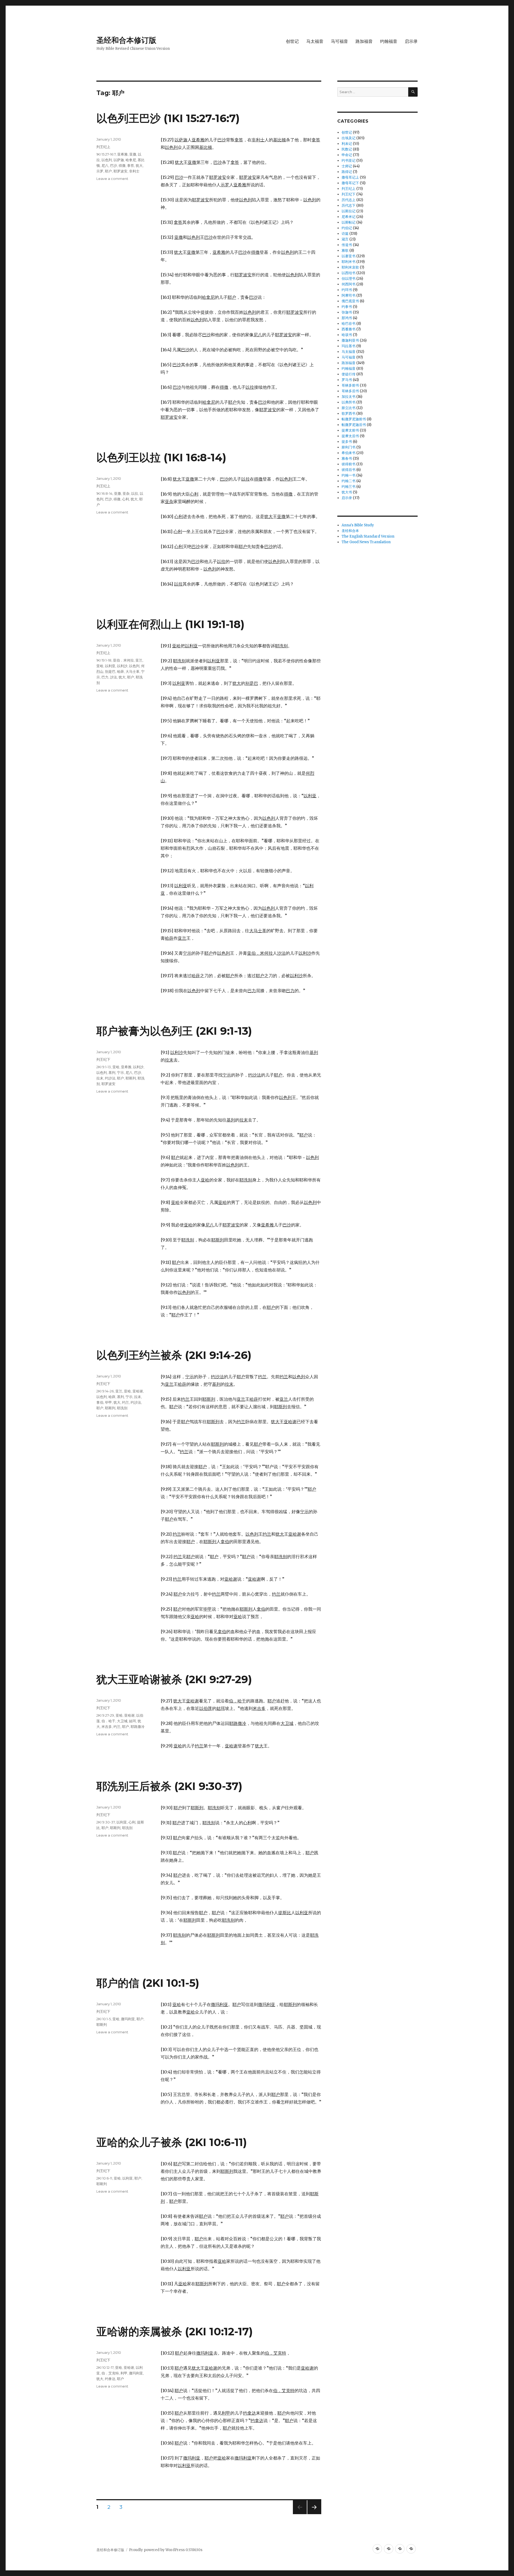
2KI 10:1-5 (104, 2019)
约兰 (126, 1402)
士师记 (347, 166)
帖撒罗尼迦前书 (354, 419)
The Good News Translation (366, 542)
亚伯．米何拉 (123, 660)
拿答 (131, 165)
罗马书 (347, 380)
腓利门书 (349, 447)
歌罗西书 (349, 413)
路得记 (347, 172)
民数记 (347, 149)
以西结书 (349, 273)
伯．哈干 (108, 1721)
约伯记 (347, 228)
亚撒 (133, 154)
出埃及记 (349, 138)
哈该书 (347, 335)
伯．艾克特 (110, 2373)
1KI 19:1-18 (104, 660)
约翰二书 (349, 481)
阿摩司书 (349, 295)
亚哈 (100, 666)
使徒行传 (349, 374)
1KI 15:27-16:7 (106, 154)
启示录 (411, 41)
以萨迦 (119, 160)
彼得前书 (349, 464)
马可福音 (339, 41)
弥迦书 (347, 312)
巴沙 (114, 165)
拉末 (100, 1078)
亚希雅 (122, 154)
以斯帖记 (349, 222)
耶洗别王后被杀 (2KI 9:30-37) (169, 1786)
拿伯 (100, 1402)
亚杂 (126, 493)
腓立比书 (349, 408)
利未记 (347, 144)
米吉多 (107, 1727)
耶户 (108, 171)
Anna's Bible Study (358, 525)
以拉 (135, 493)
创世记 (292, 41)
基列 (112, 1072)
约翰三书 (349, 487)
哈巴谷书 (349, 324)
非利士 (134, 171)
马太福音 (315, 41)
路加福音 (364, 41)
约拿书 (347, 307)
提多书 (347, 442)
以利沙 (122, 666)
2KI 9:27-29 (105, 1715)
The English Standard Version (368, 536)
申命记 (347, 155)
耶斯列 (131, 1078)
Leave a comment (112, 179)
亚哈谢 (138, 1391)
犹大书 (347, 492)
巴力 (105, 677)
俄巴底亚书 (350, 301)
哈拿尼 (131, 160)
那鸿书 (347, 318)
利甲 (124, 2373)
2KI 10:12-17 (105, 2367)
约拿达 (110, 2379)
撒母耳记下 (350, 183)
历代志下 (349, 205)
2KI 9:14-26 (105, 1391)
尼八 (105, 165)
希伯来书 (349, 453)
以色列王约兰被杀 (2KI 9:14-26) (174, 1355)
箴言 (345, 239)
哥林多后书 (350, 391)
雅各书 (347, 458)
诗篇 (345, 234)
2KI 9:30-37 (106, 1822)
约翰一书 (349, 475)
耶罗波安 (120, 171)
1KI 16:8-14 (104, 493)
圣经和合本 (350, 531)
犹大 (139, 165)
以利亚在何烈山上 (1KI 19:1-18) (170, 624)
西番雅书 (349, 329)
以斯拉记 (349, 211)
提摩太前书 (350, 430)
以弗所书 (349, 402)
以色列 (107, 160)
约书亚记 (349, 160)
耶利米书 (349, 262)
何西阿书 (349, 284)
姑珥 (133, 1721)
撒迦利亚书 (350, 340)
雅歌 (345, 250)
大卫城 (122, 1721)
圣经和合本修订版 (126, 40)
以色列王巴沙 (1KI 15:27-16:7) (168, 118)
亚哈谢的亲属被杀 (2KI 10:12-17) (175, 2331)
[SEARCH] (413, 92)
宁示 (120, 1072)
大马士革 (133, 671)
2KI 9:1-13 (104, 1067)
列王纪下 (103, 1059)
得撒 (122, 165)
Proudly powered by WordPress (157, 2550)
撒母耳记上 (350, 177)
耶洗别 (122, 1408)
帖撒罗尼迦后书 (354, 425)
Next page (314, 2514)
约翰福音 (389, 41)
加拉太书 (349, 397)
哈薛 (120, 671)
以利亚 (110, 666)
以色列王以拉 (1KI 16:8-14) (161, 457)
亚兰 (139, 660)
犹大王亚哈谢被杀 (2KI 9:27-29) (174, 1679)
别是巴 (110, 671)
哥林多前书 (350, 385)
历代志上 (349, 200)
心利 (126, 499)
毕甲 (108, 1402)
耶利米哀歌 (350, 267)
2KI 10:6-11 (104, 2178)
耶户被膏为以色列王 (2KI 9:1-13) (174, 1031)
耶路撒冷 (138, 1727)
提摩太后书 (350, 436)
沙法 (114, 677)
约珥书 (347, 290)
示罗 (100, 171)
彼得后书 (349, 470)
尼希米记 (349, 217)
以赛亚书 (349, 256)
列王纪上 (103, 147)
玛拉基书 (349, 346)
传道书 (347, 245)
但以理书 (349, 279)
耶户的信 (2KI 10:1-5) (148, 1983)
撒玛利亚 (128, 2019)
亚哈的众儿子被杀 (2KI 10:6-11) (172, 2142)
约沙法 (110, 1078)
